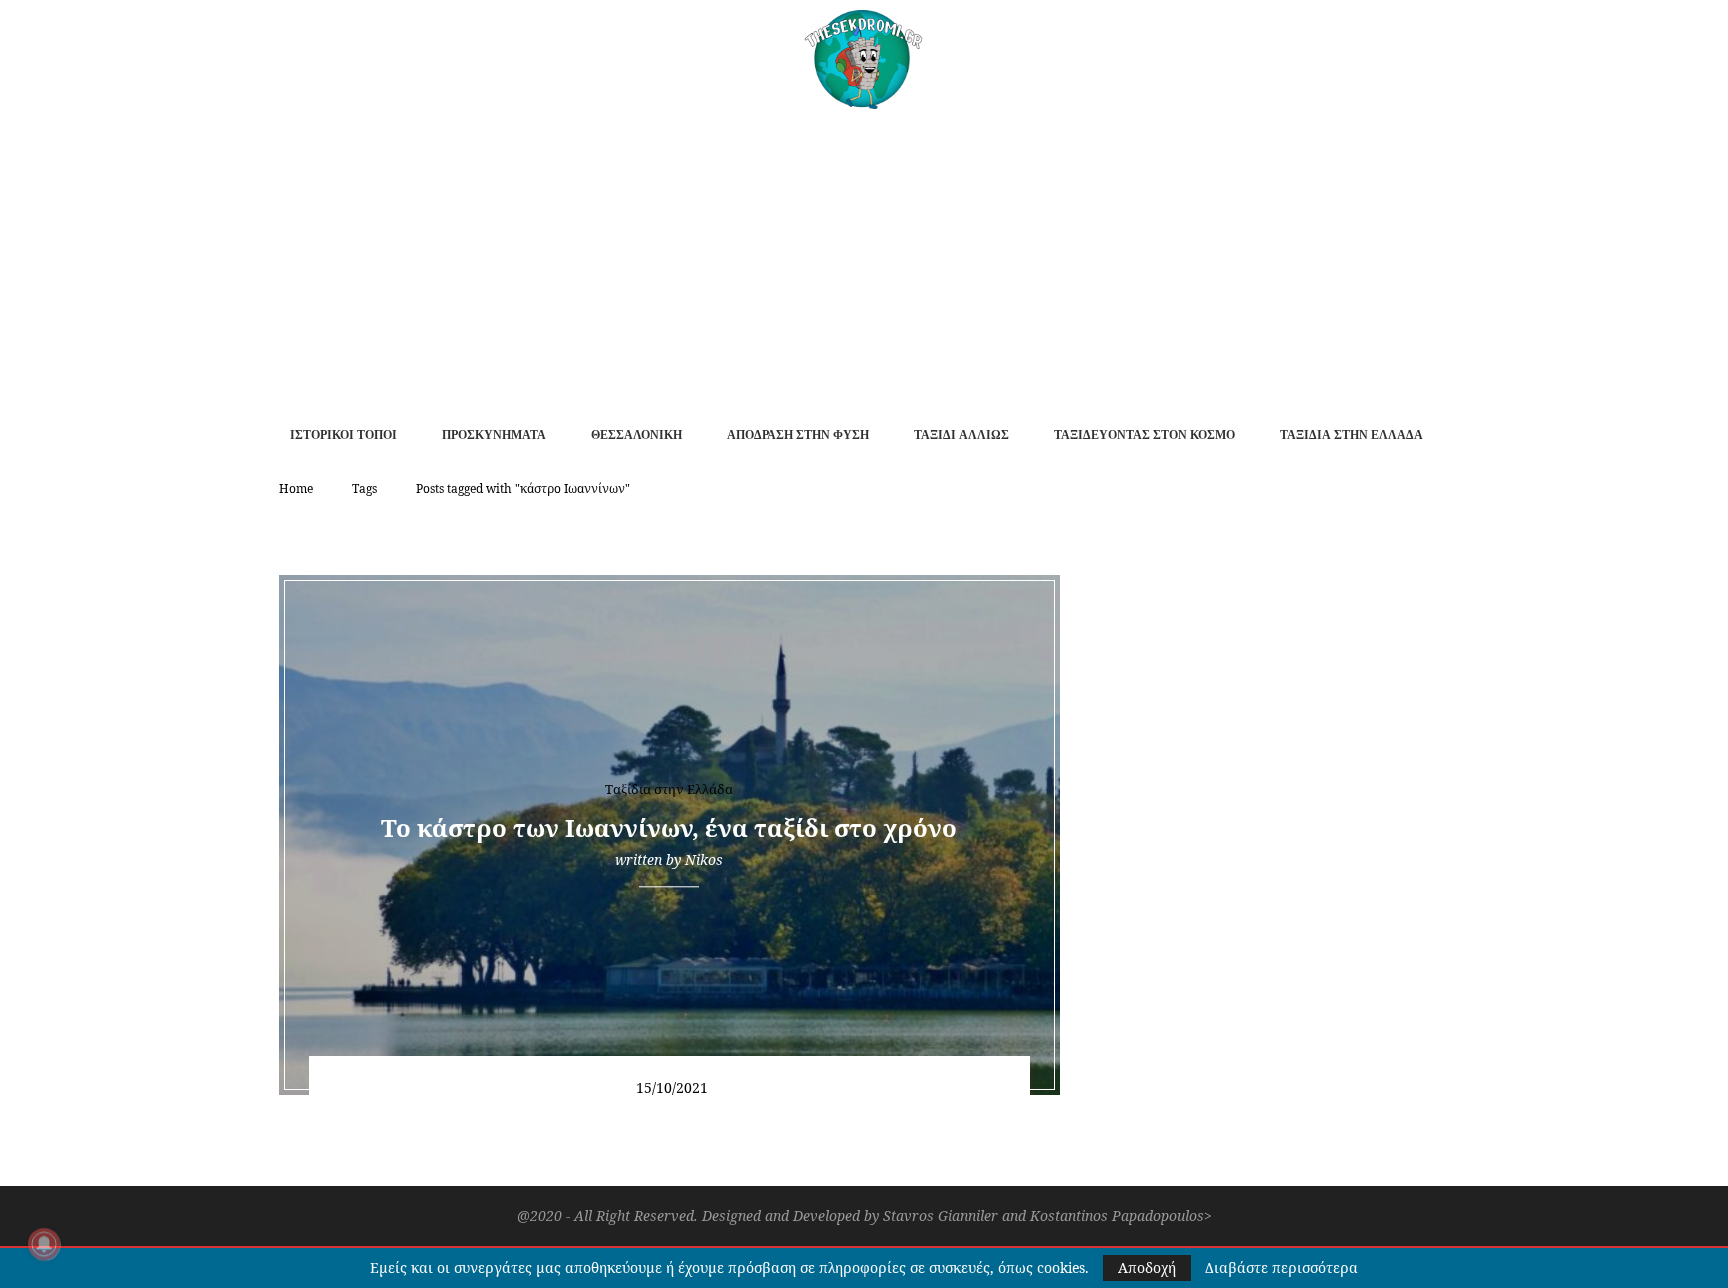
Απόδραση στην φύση (798, 435)
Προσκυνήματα (494, 435)
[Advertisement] (864, 259)
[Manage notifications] (44, 1244)
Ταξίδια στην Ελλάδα (1351, 435)
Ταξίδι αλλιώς (961, 435)
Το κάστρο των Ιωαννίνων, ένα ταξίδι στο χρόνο (669, 827)
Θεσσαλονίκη (636, 435)
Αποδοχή (1147, 1267)
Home (296, 488)
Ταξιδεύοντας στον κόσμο (1144, 435)
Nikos (704, 859)
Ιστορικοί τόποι (343, 435)
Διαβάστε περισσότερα (1281, 1268)
